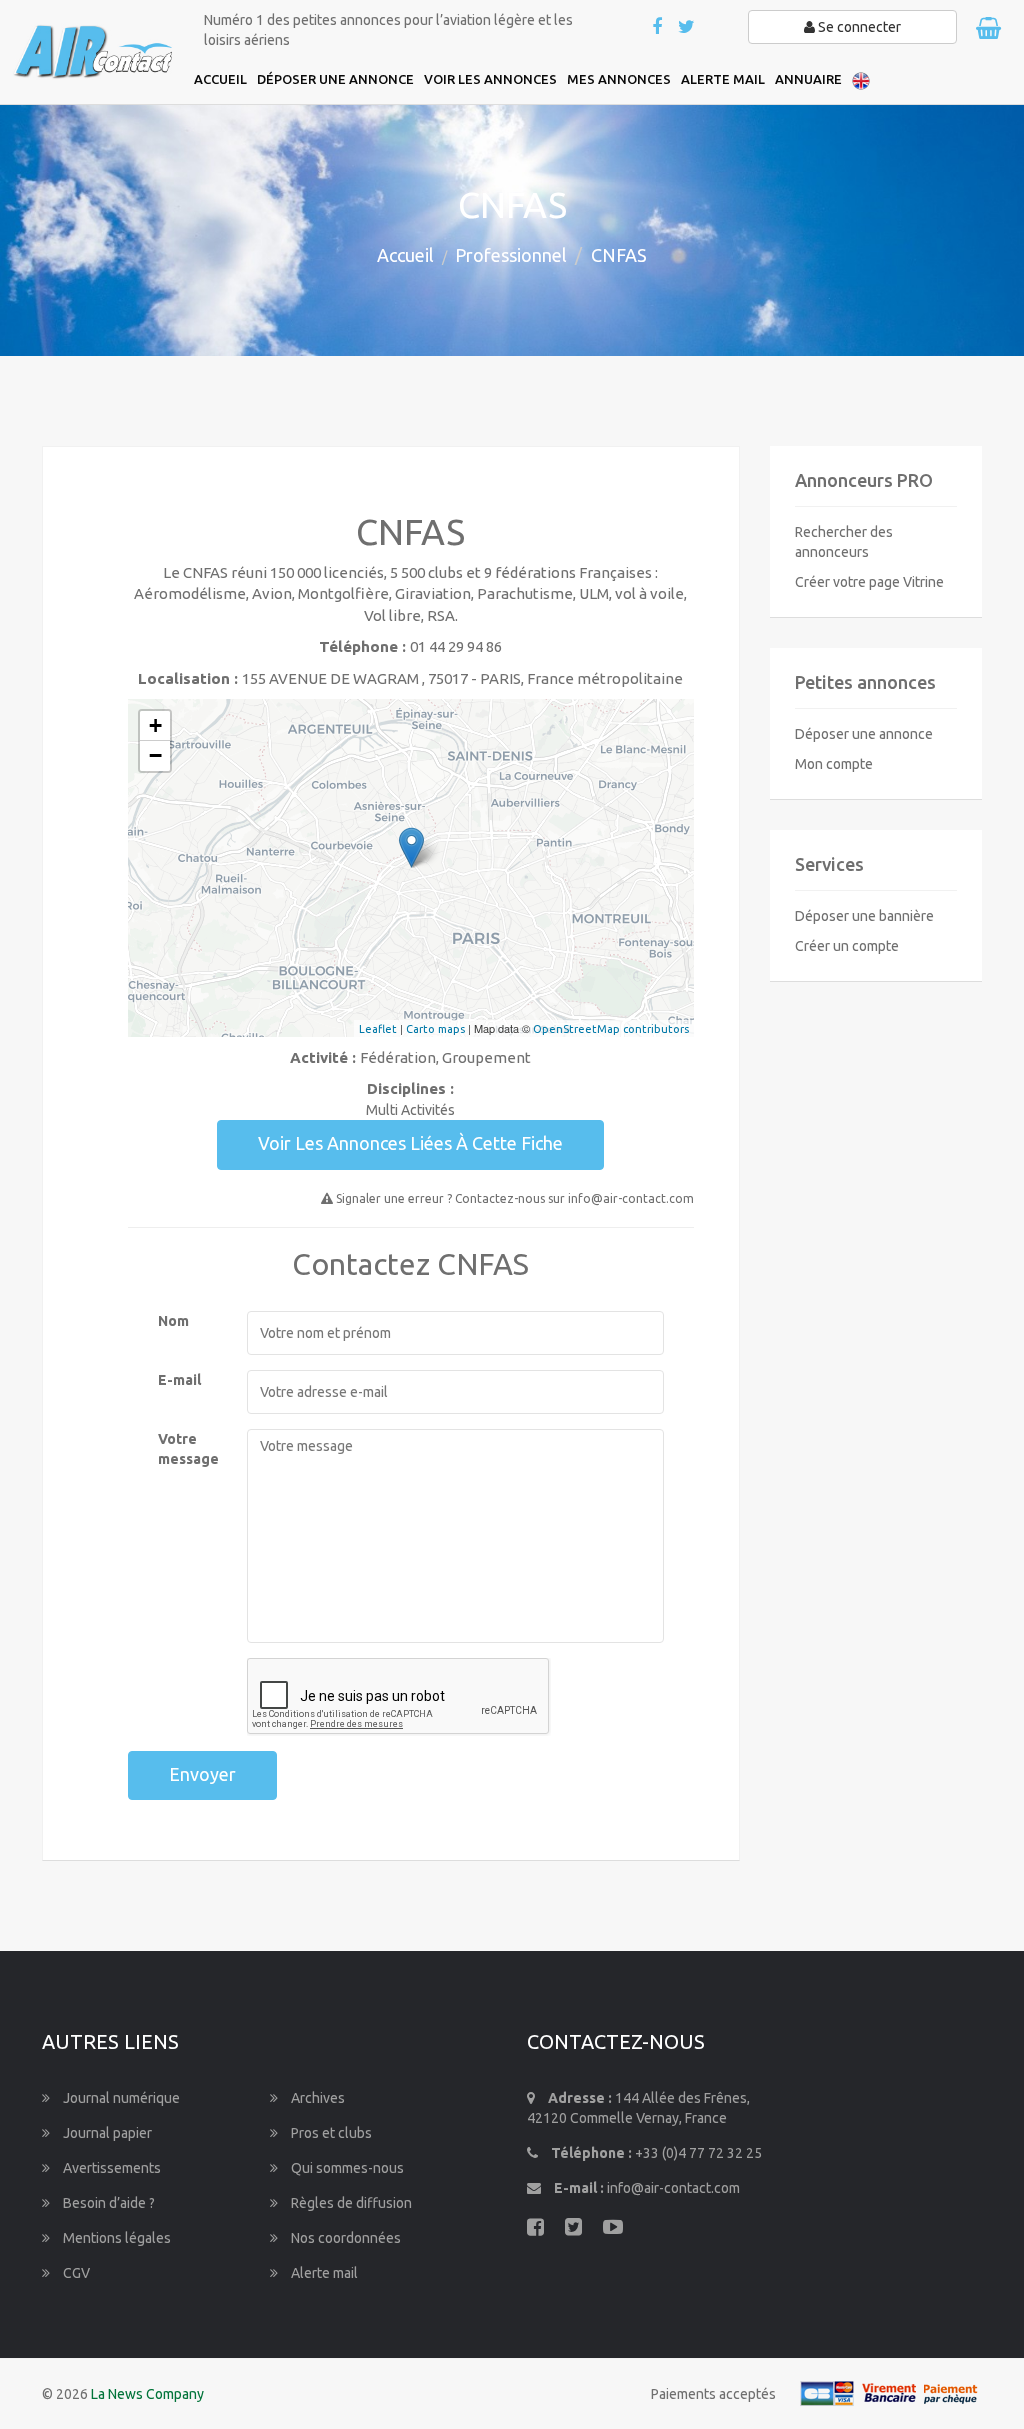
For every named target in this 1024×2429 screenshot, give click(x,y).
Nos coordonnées (344, 2238)
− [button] (155, 755)
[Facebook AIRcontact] (658, 28)
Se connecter (858, 27)
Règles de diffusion (350, 2203)
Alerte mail (323, 2273)
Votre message (187, 1449)
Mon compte (834, 764)
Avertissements (110, 2168)
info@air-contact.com (673, 2188)
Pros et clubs (330, 2133)
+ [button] (155, 725)
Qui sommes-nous (346, 2168)
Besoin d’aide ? (107, 2203)
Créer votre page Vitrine (869, 582)
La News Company (147, 2394)
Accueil (405, 255)
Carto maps (435, 1029)
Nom (173, 1321)
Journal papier (106, 2133)
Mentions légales (115, 2238)
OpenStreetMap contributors (611, 1029)
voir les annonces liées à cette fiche (410, 1143)
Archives (316, 2098)
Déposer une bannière (864, 916)
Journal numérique (120, 2098)
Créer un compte (847, 946)
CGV (75, 2273)
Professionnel (511, 255)
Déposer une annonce (864, 734)
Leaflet (378, 1029)
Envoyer (202, 1774)
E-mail (179, 1380)
